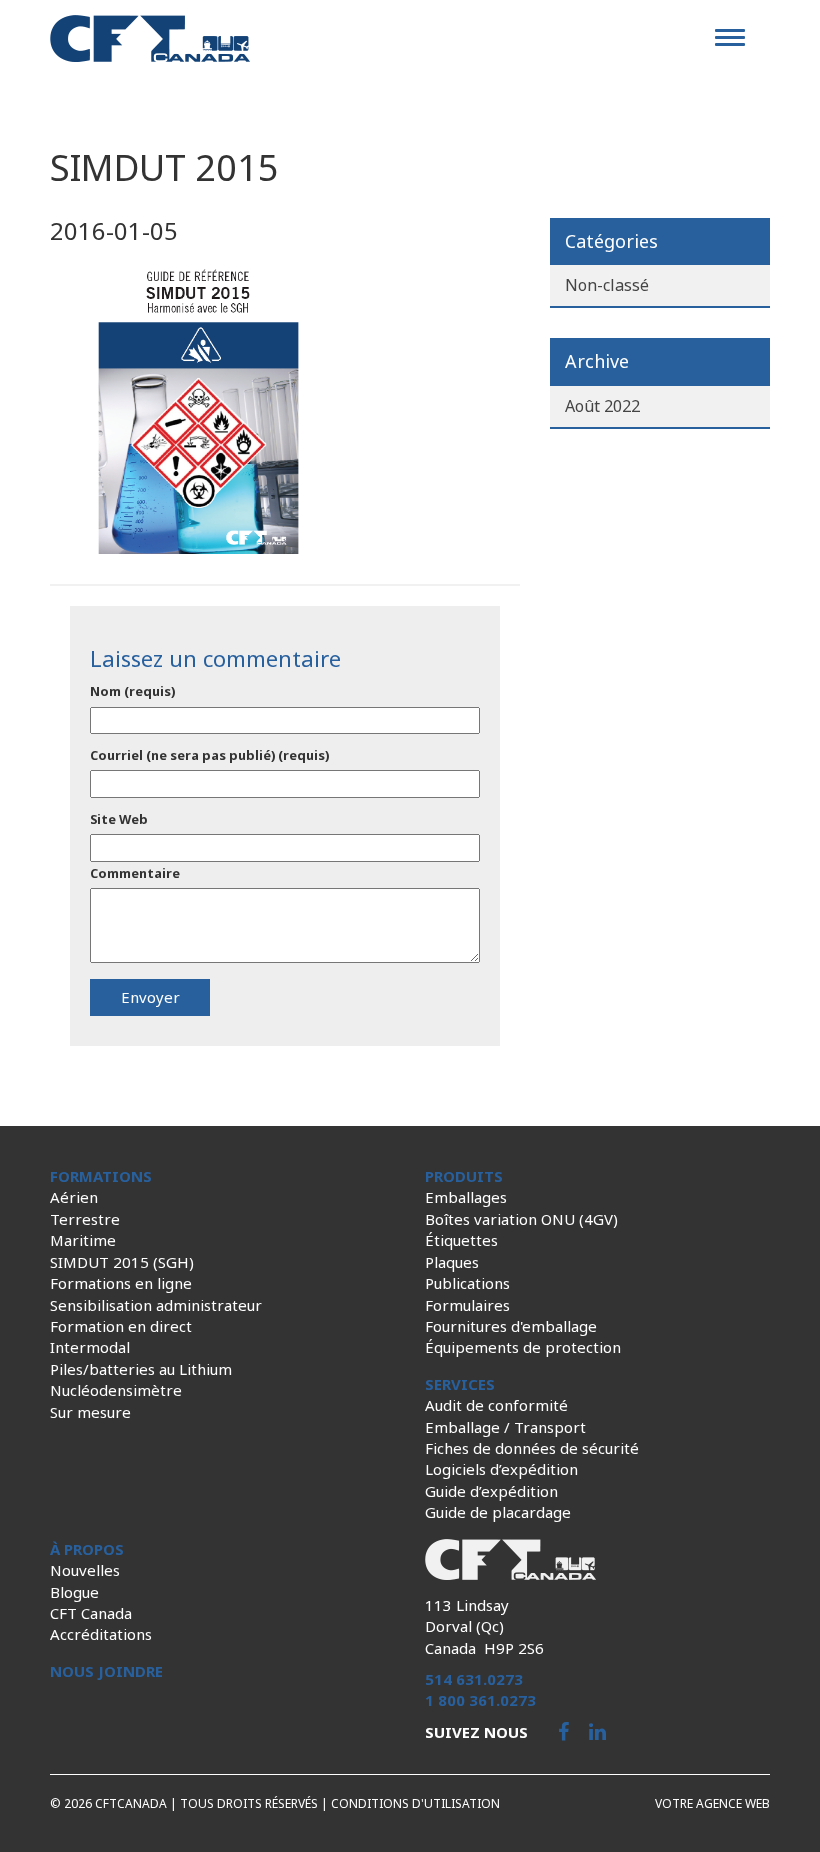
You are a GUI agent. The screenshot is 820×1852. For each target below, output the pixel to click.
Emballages (466, 1197)
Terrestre (85, 1219)
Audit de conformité (496, 1405)
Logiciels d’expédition (501, 1469)
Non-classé (607, 285)
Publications (467, 1283)
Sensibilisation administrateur (156, 1305)
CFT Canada (91, 1613)
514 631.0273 (474, 1679)
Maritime (83, 1240)
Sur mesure (90, 1412)
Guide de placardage (498, 1512)
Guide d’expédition (491, 1491)
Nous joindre (106, 1671)
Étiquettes (461, 1240)
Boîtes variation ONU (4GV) (521, 1219)
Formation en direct (121, 1326)
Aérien (74, 1197)
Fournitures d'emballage (511, 1326)
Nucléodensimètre (116, 1390)
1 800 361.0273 (480, 1700)
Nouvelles (85, 1570)
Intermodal (90, 1347)
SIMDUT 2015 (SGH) (122, 1262)
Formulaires (467, 1305)
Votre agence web (712, 1803)
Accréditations (101, 1634)
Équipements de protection (523, 1347)
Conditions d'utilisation (415, 1803)
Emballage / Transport (505, 1427)
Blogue (74, 1592)
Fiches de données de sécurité (532, 1448)
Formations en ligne (121, 1283)
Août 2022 (602, 406)
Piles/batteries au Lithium (141, 1369)
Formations (101, 1176)
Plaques (452, 1262)
